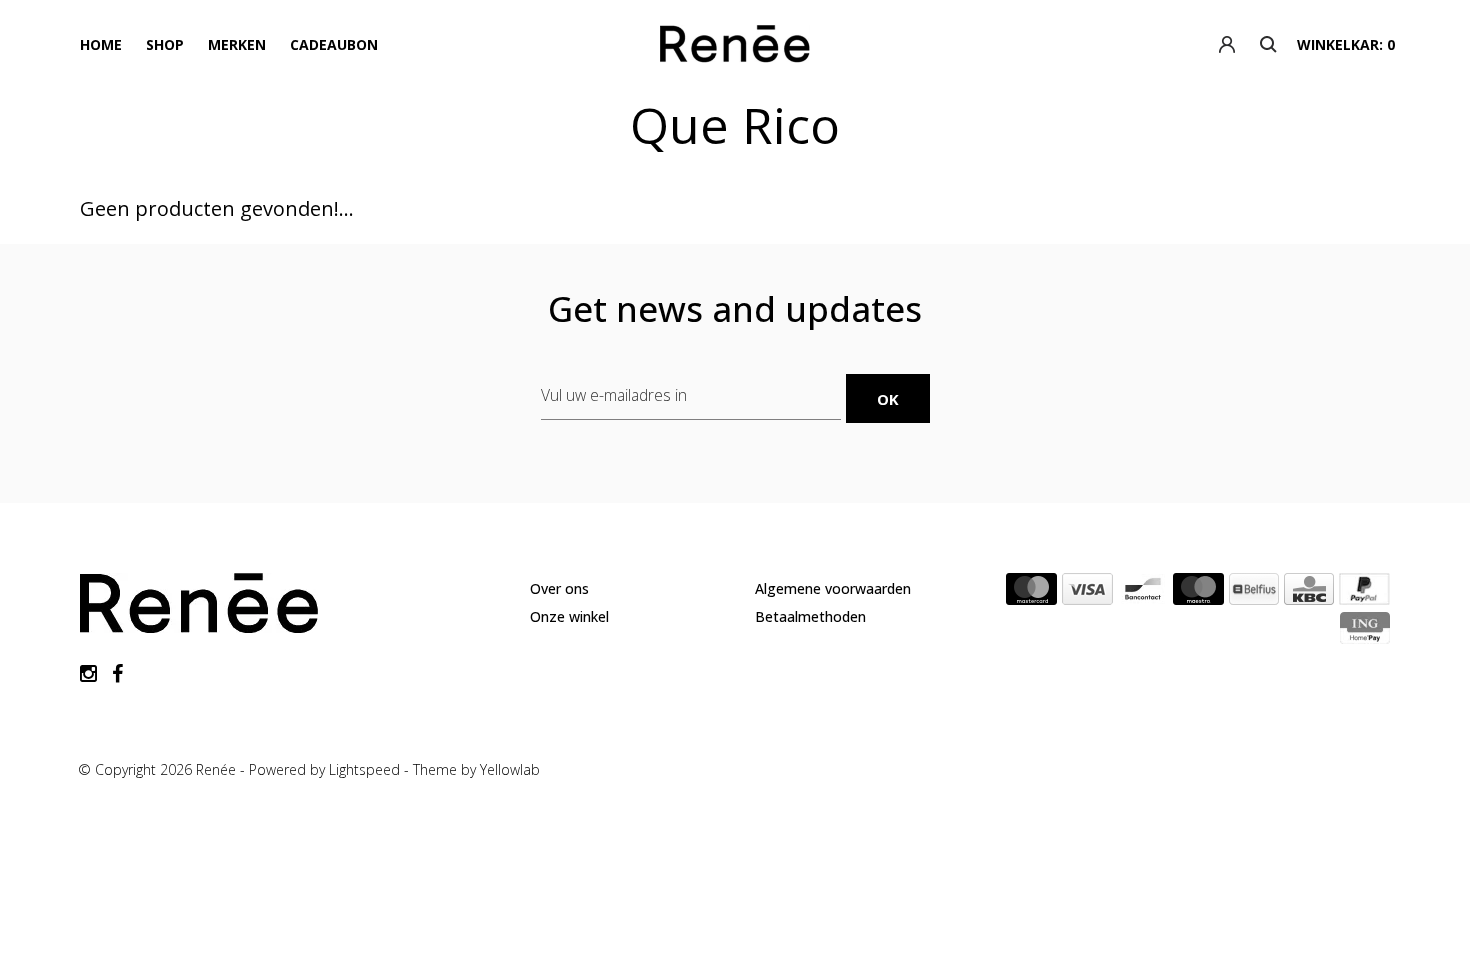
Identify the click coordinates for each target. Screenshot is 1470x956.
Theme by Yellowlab (476, 769)
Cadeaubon (334, 44)
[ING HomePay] (1365, 632)
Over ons (559, 588)
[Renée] (734, 48)
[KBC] (1309, 593)
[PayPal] (1364, 593)
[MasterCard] (1031, 593)
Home (101, 44)
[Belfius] (1254, 593)
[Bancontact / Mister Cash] (1143, 593)
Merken (237, 44)
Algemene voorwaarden (833, 588)
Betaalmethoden (810, 616)
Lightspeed (364, 769)
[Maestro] (1198, 593)
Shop (165, 44)
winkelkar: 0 (1346, 44)
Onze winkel (569, 616)
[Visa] (1087, 593)
